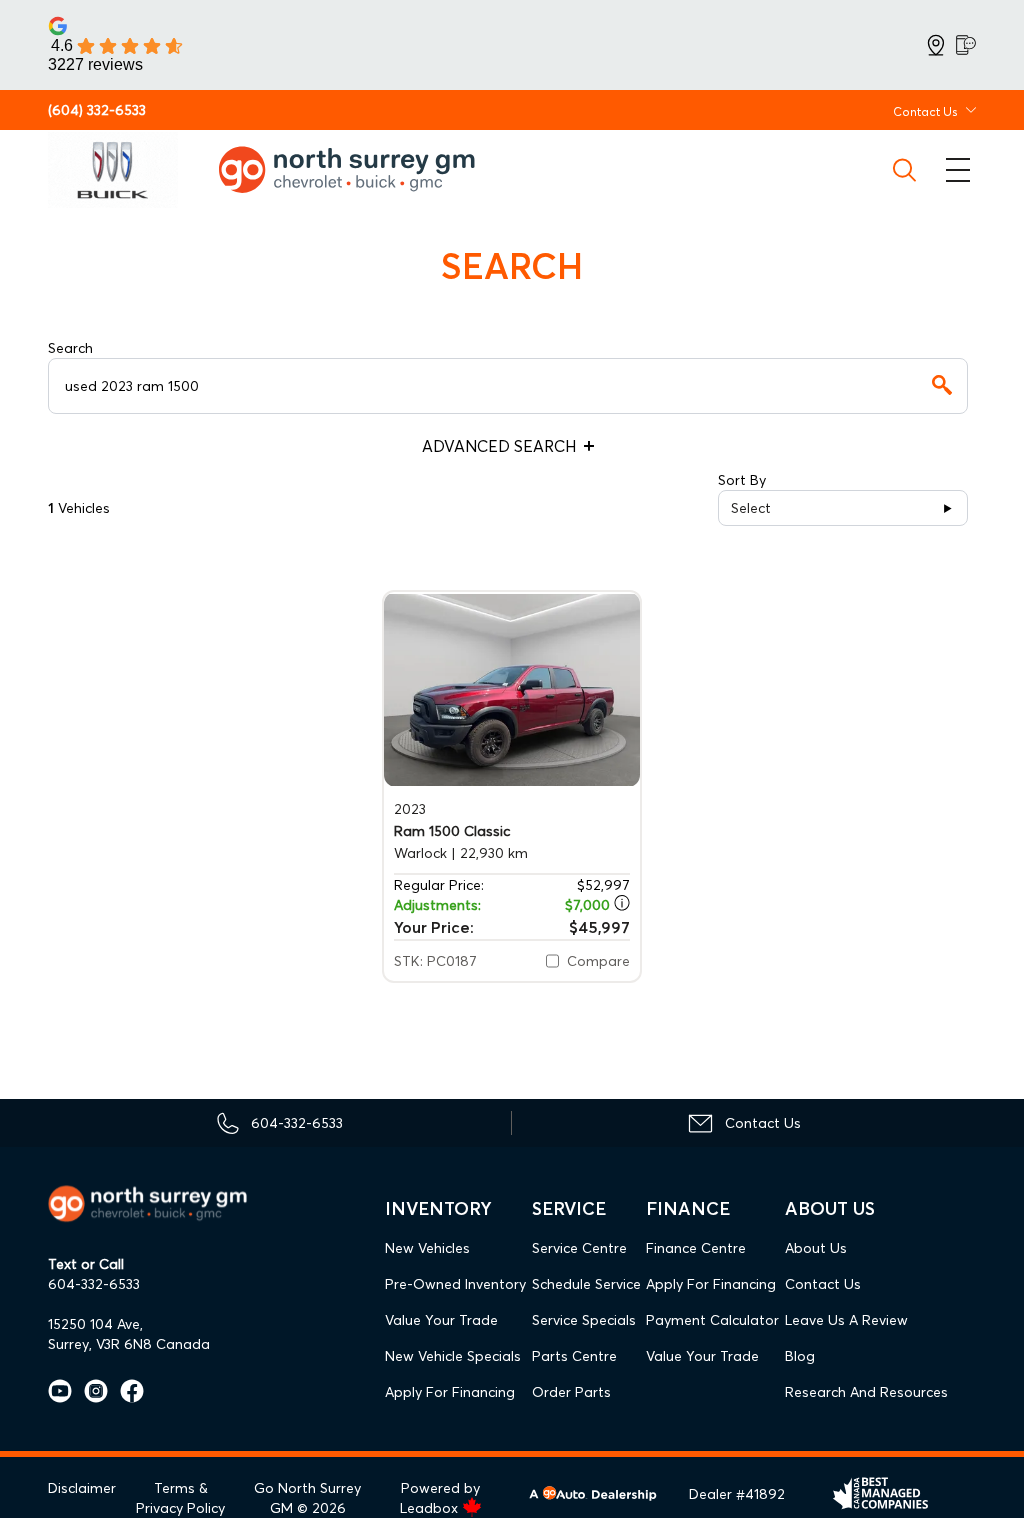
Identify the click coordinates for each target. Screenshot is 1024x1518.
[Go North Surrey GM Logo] (361, 169)
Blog (800, 1356)
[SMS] (966, 45)
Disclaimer (82, 1488)
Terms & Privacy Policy (180, 1498)
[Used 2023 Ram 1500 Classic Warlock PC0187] (512, 689)
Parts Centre (574, 1356)
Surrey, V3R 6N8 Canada (129, 1344)
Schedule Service (586, 1284)
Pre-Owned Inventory (455, 1284)
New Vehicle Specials (453, 1356)
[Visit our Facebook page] (126, 1391)
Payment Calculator (712, 1320)
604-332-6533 (94, 1284)
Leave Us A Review (846, 1320)
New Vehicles (427, 1248)
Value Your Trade (441, 1320)
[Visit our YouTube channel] (60, 1391)
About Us (816, 1248)
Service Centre (579, 1248)
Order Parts (571, 1392)
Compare (598, 961)
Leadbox (431, 1508)
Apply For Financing (450, 1392)
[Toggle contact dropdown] (971, 110)
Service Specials (584, 1320)
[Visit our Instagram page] (90, 1391)
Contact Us (823, 1284)
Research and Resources (866, 1392)
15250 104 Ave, (95, 1324)
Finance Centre (696, 1248)
